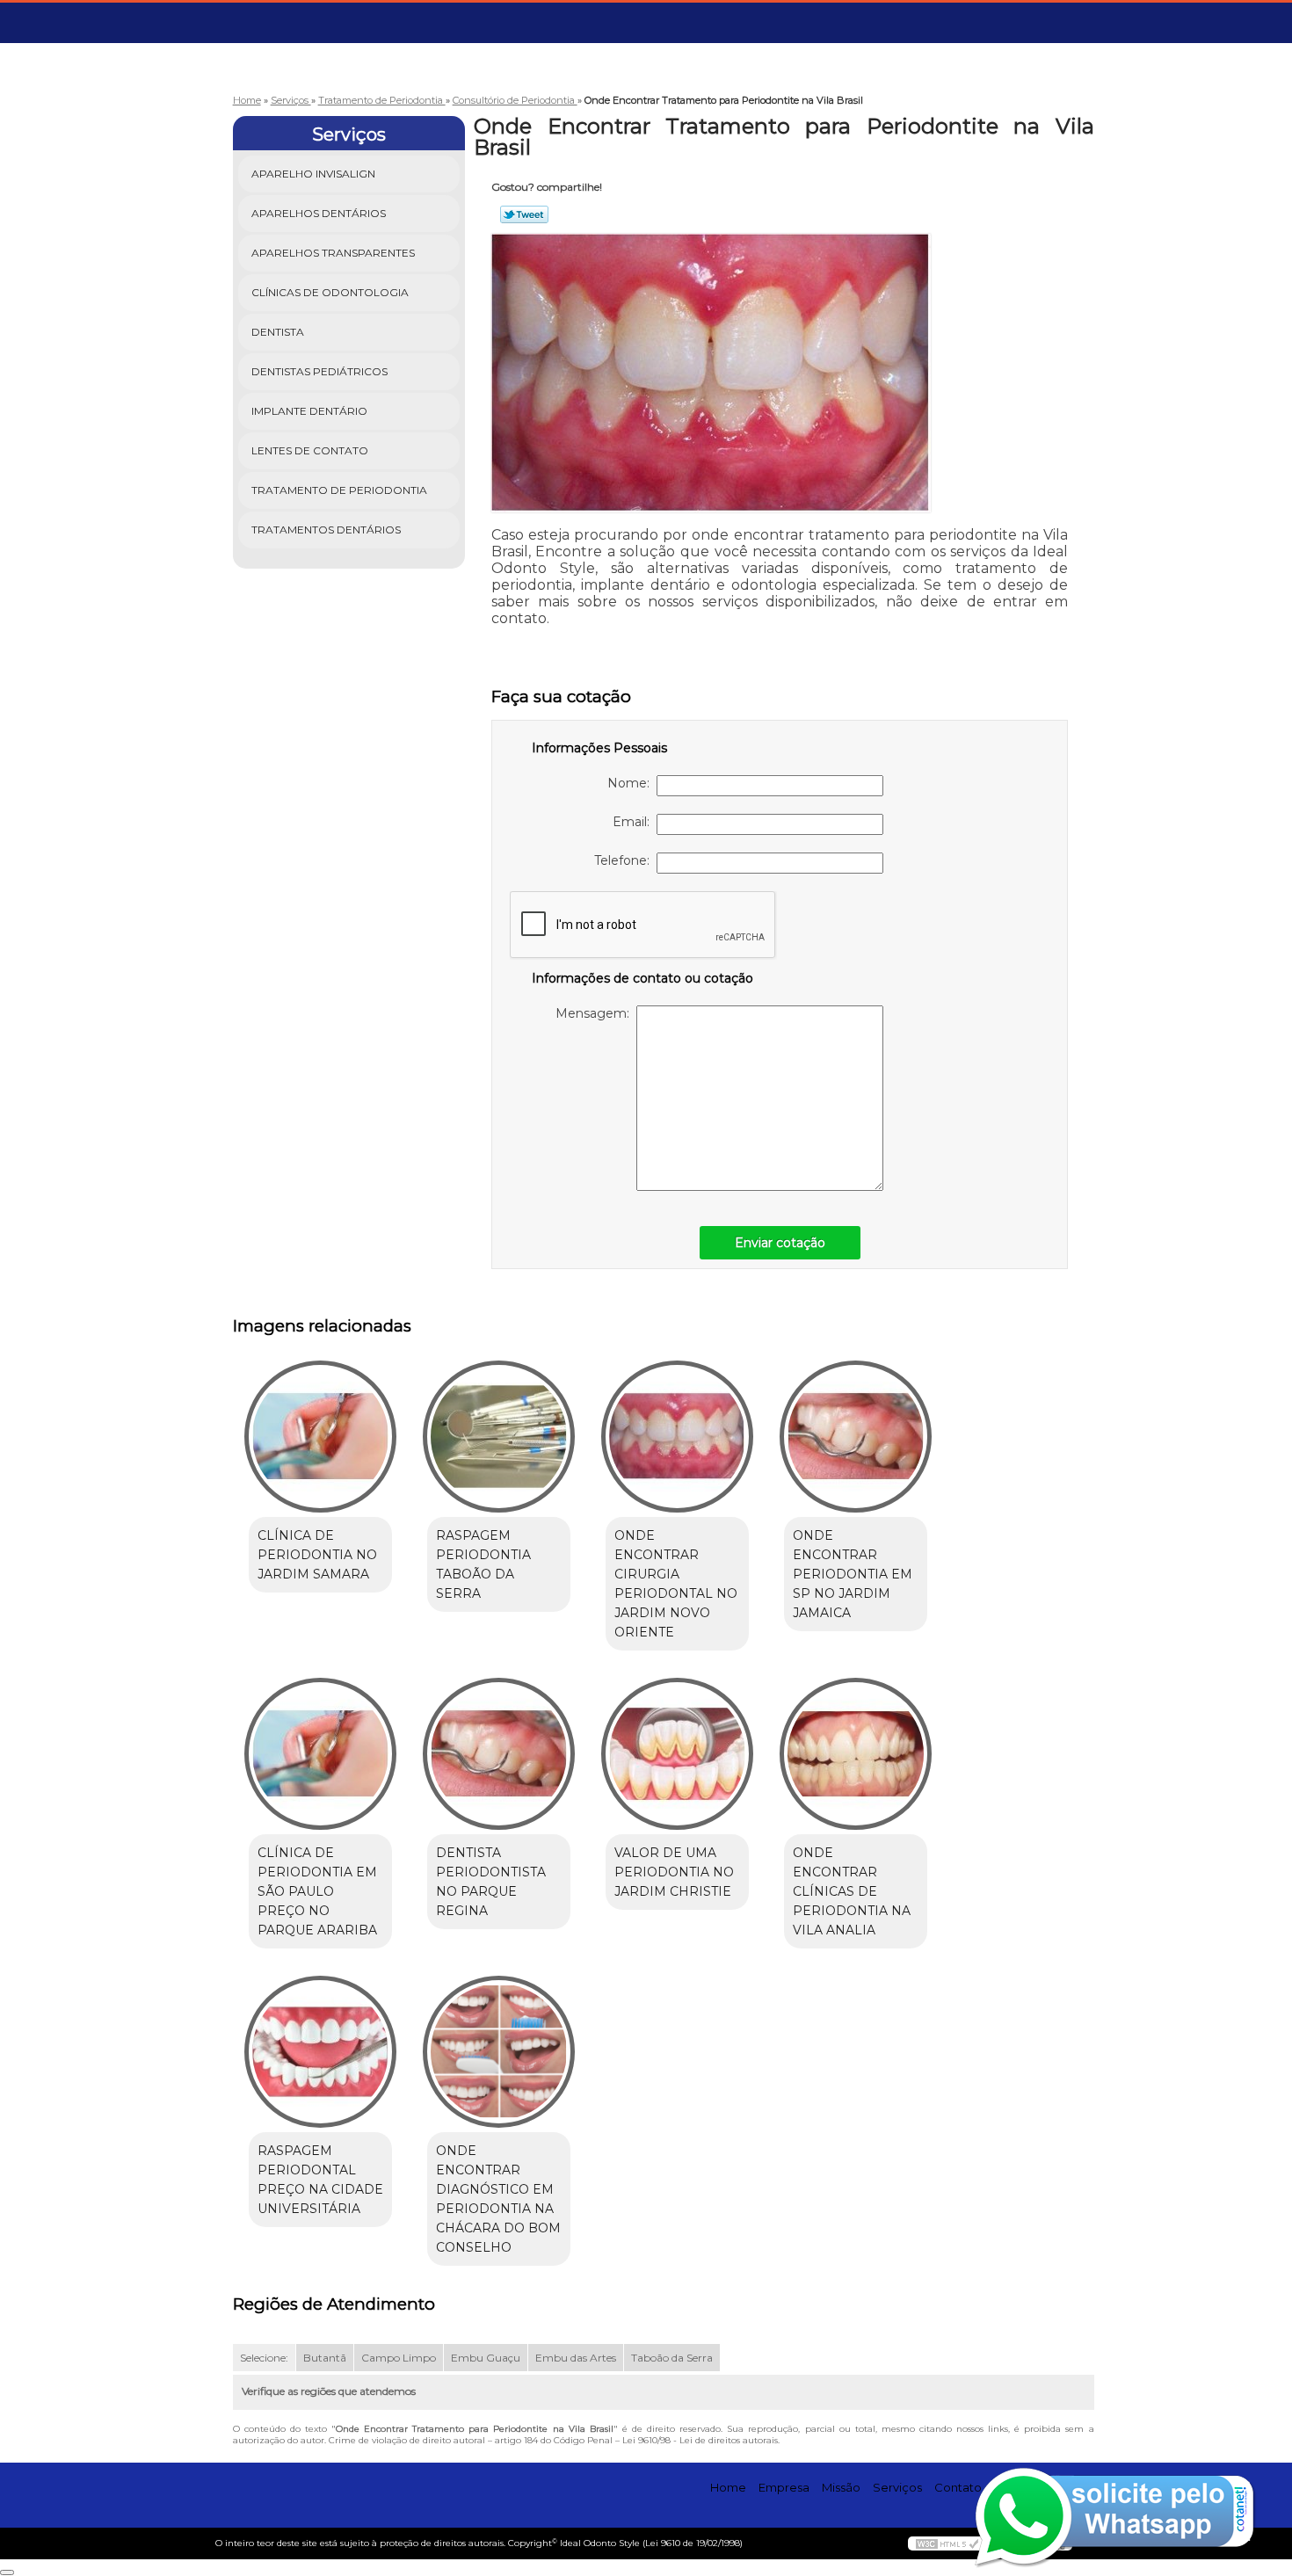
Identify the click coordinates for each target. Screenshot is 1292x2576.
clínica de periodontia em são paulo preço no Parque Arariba (317, 1891)
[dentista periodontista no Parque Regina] (499, 1754)
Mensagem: (596, 1013)
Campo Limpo (399, 2358)
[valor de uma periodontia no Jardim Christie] (677, 1754)
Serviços (349, 134)
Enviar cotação (780, 1243)
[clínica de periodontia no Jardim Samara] (320, 1437)
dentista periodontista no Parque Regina (491, 1882)
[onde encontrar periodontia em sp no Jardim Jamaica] (856, 1437)
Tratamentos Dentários (326, 530)
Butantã (325, 2358)
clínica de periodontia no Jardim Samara (317, 1555)
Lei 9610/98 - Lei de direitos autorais (700, 2440)
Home (728, 2487)
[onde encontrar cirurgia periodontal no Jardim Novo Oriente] (677, 1437)
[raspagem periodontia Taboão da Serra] (499, 1437)
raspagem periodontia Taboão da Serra (483, 1564)
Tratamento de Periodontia (339, 490)
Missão (841, 2487)
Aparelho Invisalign (313, 174)
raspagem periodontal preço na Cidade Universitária (320, 2180)
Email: (635, 822)
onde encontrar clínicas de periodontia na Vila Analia (852, 1891)
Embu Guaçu (486, 2358)
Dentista (278, 332)
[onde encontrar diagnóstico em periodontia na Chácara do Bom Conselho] (499, 2052)
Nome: (632, 783)
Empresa (784, 2487)
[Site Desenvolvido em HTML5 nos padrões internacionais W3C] (947, 2543)
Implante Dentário (309, 411)
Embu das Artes (576, 2358)
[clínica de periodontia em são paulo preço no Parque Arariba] (320, 1754)
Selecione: (264, 2358)
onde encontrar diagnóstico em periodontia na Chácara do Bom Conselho (498, 2199)
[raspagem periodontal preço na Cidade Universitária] (320, 2052)
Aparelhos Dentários (319, 213)
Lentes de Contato (310, 450)
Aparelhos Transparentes (333, 253)
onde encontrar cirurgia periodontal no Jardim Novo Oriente (676, 1584)
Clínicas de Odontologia (330, 292)
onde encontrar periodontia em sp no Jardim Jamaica (853, 1574)
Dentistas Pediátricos (319, 371)
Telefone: (625, 860)
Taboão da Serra (672, 2358)
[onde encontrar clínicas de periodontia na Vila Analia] (856, 1754)
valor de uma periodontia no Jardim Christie (674, 1872)
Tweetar (524, 214)
